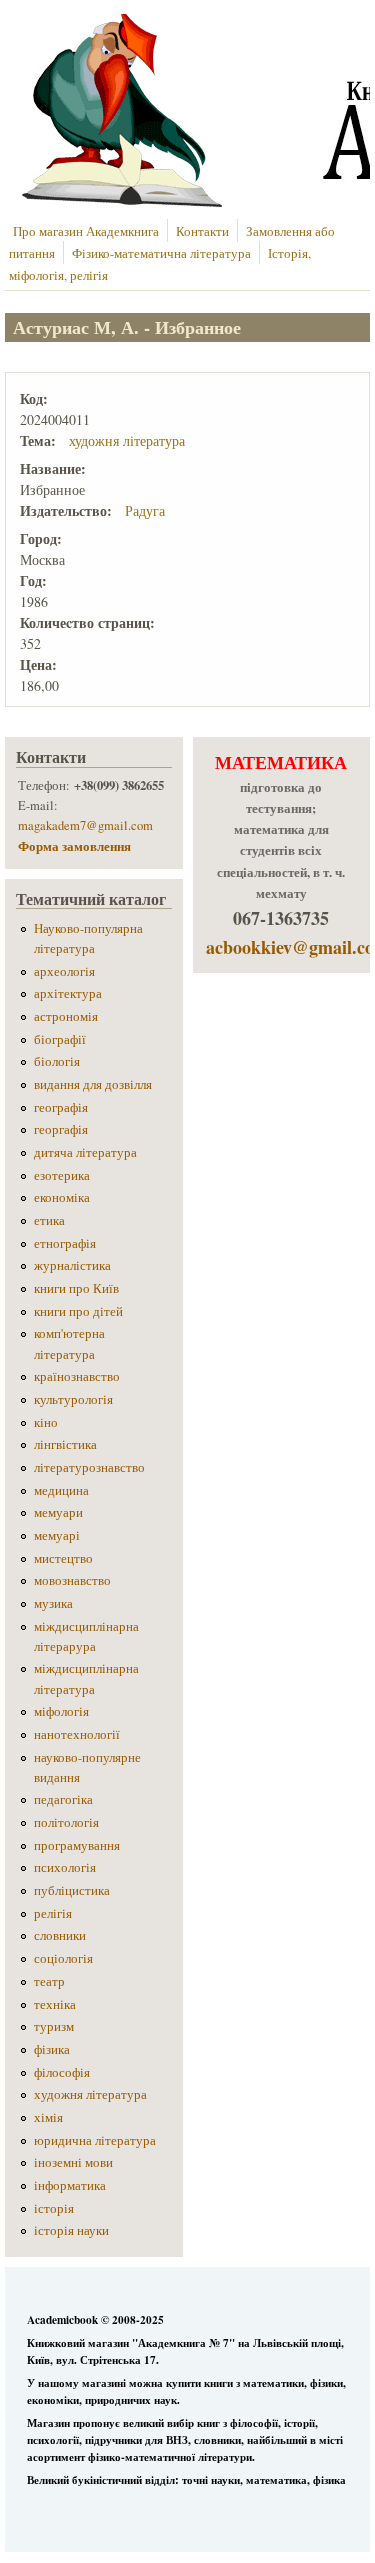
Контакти (202, 231)
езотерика (62, 1175)
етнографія (65, 1243)
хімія (48, 2117)
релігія (53, 1913)
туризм (54, 2026)
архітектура (68, 993)
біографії (60, 1039)
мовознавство (72, 1580)
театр (49, 1981)
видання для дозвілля (93, 1084)
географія (61, 1107)
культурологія (73, 1399)
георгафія (61, 1129)
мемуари (58, 1512)
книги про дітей (78, 1311)
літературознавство (89, 1467)
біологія (57, 1061)
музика (53, 1603)
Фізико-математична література (161, 253)
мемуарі (57, 1535)
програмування (77, 1845)
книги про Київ (76, 1288)
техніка (55, 2004)
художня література (127, 440)
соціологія (63, 1958)
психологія (65, 1867)
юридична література (95, 2140)
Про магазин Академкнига (86, 231)
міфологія (61, 1711)
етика (49, 1220)
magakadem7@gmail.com (85, 825)
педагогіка (63, 1799)
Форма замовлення (76, 846)
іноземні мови (73, 2162)
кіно (46, 1422)
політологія (66, 1822)
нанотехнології (77, 1734)
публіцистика (72, 1890)
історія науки (71, 2230)
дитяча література (85, 1152)
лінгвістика (65, 1444)
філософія (62, 2072)
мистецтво (63, 1558)
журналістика (72, 1265)
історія (54, 2208)
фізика (52, 2049)
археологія (64, 971)
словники (60, 1935)
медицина (61, 1490)
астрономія (66, 1016)
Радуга (145, 510)
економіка (62, 1197)
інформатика (70, 2185)
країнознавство (77, 1376)
